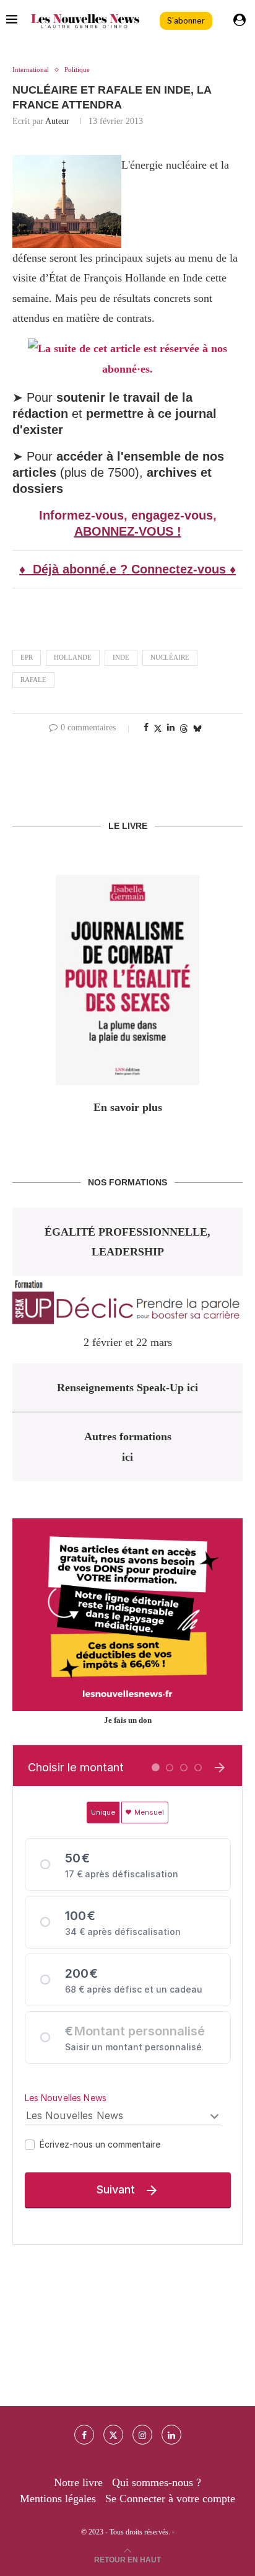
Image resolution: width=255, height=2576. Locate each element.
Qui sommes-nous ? (157, 2482)
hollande (73, 657)
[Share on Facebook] (146, 728)
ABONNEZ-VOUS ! (128, 531)
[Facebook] (84, 2435)
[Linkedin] (171, 2435)
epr (27, 657)
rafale (33, 679)
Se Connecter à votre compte (170, 2499)
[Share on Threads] (184, 728)
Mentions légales (58, 2499)
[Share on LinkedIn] (171, 728)
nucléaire (170, 657)
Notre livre (78, 2482)
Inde (121, 657)
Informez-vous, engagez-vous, (128, 515)
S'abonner (186, 21)
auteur (57, 121)
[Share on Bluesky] (197, 728)
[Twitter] (113, 2435)
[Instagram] (142, 2435)
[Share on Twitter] (158, 728)
